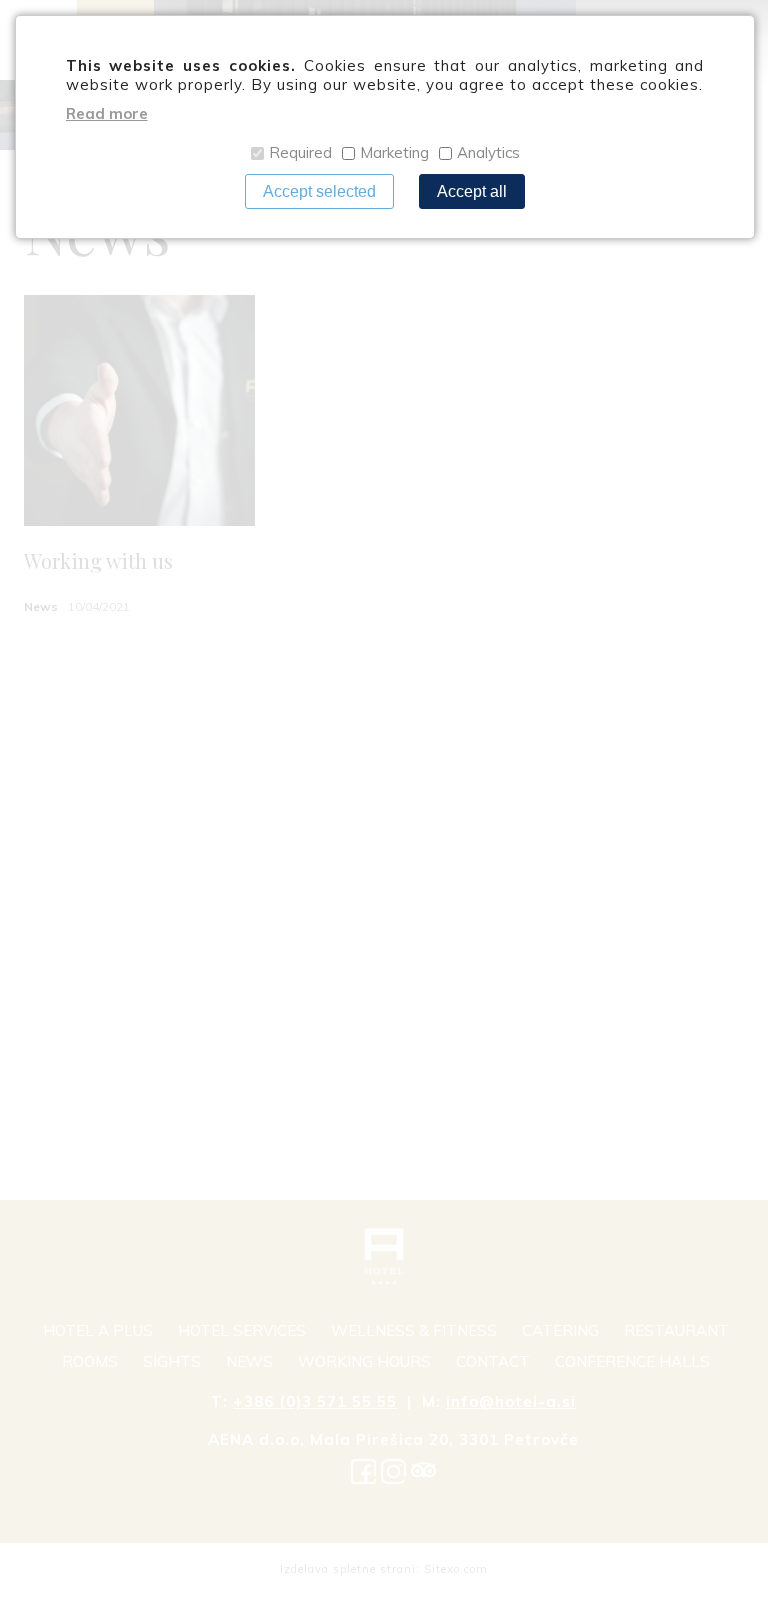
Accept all (472, 191)
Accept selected (319, 191)
